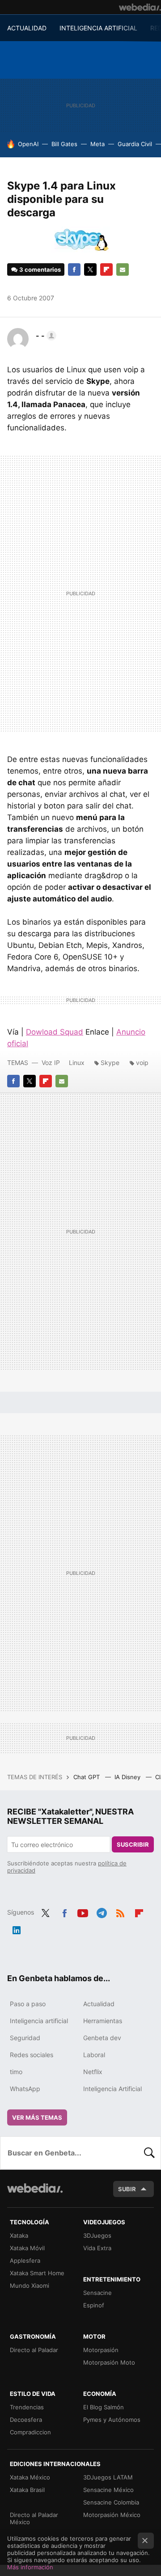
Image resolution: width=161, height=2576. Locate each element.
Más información (30, 2567)
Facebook (74, 269)
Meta (97, 144)
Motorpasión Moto (109, 2362)
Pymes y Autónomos (112, 2420)
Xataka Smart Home (37, 2273)
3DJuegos (97, 2235)
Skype (110, 1063)
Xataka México (30, 2477)
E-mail (123, 269)
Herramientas (103, 2021)
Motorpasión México (112, 2515)
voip (142, 1063)
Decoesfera (26, 2420)
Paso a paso (28, 2004)
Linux (77, 1063)
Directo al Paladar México (34, 2518)
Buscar (149, 2153)
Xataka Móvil (27, 2248)
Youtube (83, 1911)
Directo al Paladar (34, 2350)
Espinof (94, 2305)
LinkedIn (17, 1928)
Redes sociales (32, 2055)
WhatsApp (25, 2089)
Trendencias (27, 2407)
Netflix (93, 2072)
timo (16, 2072)
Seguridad (25, 2038)
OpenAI (28, 144)
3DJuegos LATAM (108, 2477)
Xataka (19, 2235)
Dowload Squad (55, 1032)
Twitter (90, 269)
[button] (45, 336)
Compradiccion (30, 2432)
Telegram (102, 1911)
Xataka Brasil (27, 2490)
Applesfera (25, 2260)
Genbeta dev (102, 2038)
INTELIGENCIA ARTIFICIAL (98, 28)
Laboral (94, 2055)
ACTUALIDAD (27, 28)
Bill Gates (64, 144)
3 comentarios (40, 269)
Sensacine (97, 2293)
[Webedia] (140, 7)
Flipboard (106, 269)
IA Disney (128, 1777)
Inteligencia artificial (39, 2021)
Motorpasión (101, 2350)
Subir (127, 2189)
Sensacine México (108, 2490)
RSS (120, 1911)
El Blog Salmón (104, 2407)
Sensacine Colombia (111, 2502)
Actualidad (99, 2004)
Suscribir (133, 1844)
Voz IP (51, 1063)
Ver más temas (37, 2117)
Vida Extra (97, 2248)
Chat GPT (87, 1777)
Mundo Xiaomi (30, 2286)
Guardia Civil (135, 144)
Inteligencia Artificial (112, 2089)
